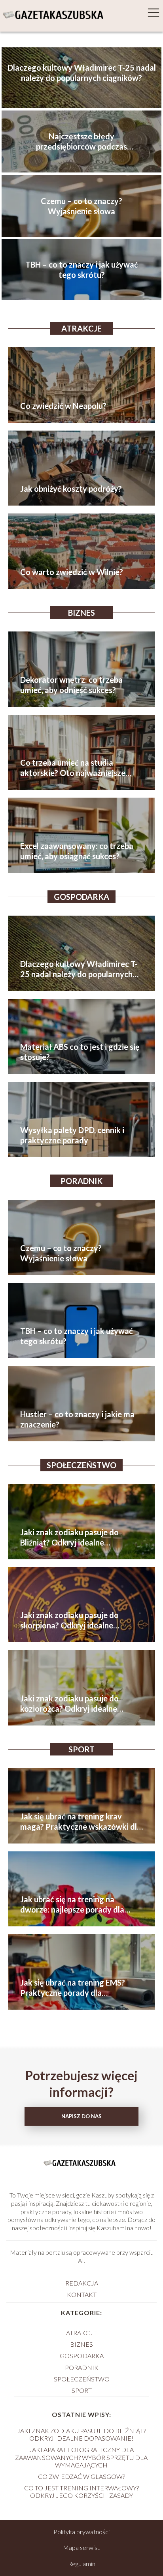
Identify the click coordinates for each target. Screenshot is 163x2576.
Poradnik (81, 1181)
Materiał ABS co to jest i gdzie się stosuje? (80, 1052)
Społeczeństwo (81, 1465)
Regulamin (82, 2564)
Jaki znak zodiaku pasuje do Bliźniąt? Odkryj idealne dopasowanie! (69, 1537)
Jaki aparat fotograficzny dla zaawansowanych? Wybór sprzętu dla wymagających (81, 2457)
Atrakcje (81, 328)
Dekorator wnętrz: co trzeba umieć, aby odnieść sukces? (71, 685)
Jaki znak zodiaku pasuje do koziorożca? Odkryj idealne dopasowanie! (69, 1704)
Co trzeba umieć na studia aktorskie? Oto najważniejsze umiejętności (73, 768)
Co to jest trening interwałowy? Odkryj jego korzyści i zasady (81, 2492)
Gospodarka (81, 897)
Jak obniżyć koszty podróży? (71, 489)
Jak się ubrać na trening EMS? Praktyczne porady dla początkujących (73, 1988)
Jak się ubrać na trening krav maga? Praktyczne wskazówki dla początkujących (81, 1822)
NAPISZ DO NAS (81, 2116)
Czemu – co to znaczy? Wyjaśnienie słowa (81, 206)
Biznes (81, 613)
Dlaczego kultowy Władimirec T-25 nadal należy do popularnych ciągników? (82, 73)
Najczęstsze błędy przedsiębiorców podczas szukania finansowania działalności (81, 141)
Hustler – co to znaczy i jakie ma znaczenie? (77, 1419)
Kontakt (82, 2294)
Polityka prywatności (81, 2532)
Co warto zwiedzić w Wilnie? (72, 572)
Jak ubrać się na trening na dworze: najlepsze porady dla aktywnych (72, 1904)
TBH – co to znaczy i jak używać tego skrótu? (82, 270)
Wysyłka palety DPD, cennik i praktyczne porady (72, 1135)
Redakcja (82, 2283)
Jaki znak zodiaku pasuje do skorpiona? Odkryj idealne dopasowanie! (69, 1620)
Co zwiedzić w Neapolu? (63, 406)
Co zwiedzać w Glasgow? (81, 2476)
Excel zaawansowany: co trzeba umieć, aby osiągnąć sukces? (77, 851)
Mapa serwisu (82, 2547)
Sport (81, 1749)
